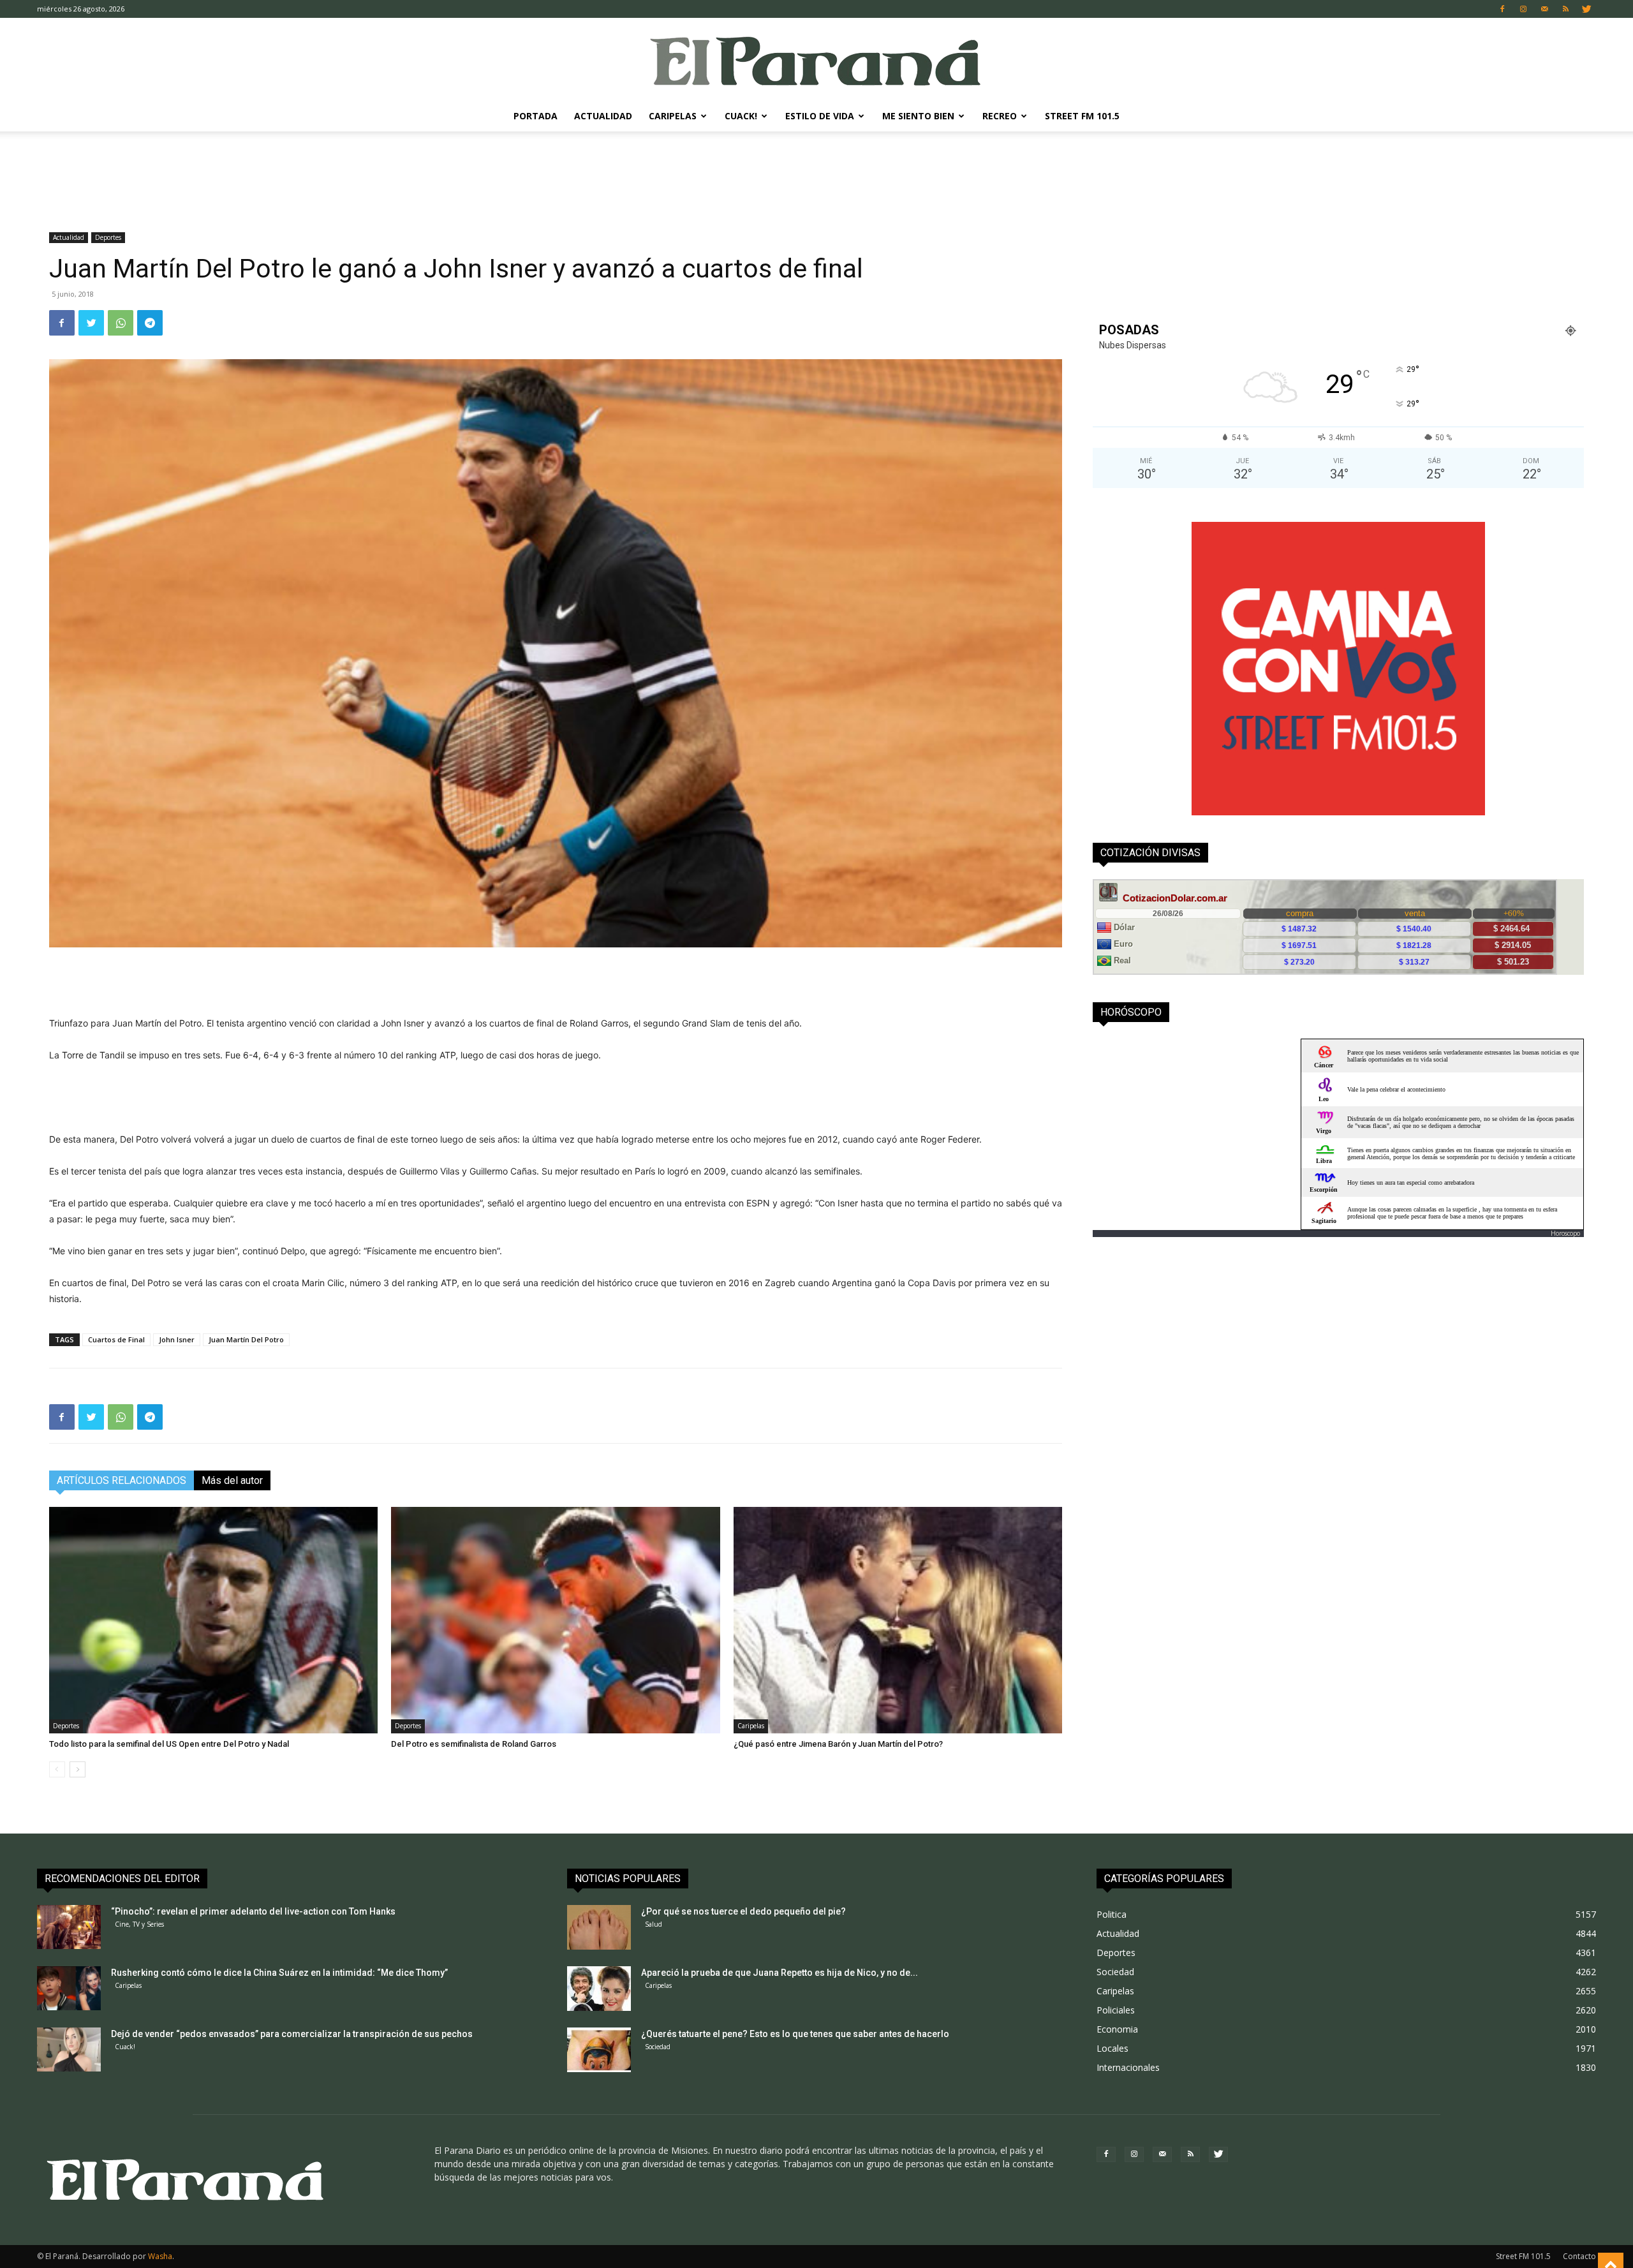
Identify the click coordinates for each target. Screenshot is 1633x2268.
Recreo (1000, 116)
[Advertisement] (816, 175)
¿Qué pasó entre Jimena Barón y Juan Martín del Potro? (838, 1744)
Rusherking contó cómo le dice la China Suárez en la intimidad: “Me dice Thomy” (279, 1973)
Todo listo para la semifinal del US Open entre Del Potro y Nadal (169, 1744)
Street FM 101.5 (1082, 116)
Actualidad (603, 116)
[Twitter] (1586, 9)
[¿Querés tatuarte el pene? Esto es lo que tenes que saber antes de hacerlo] (599, 2050)
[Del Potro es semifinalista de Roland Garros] (555, 1620)
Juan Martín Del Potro (246, 1339)
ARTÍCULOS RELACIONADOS (122, 1480)
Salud (654, 1924)
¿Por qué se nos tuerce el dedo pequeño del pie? (743, 1911)
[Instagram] (1523, 9)
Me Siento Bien (918, 116)
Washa (160, 2256)
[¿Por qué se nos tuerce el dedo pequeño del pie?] (599, 1927)
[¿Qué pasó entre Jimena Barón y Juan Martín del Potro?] (898, 1620)
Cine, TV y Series (139, 1924)
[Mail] (1544, 9)
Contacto (1579, 2256)
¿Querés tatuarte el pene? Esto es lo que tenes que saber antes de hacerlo (795, 2034)
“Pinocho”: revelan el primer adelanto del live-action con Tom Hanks (253, 1911)
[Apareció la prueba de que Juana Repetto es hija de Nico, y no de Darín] (599, 1989)
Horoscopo (1565, 1233)
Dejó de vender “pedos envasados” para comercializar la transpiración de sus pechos (292, 2034)
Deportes (108, 237)
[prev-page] (57, 1769)
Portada (536, 116)
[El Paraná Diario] (816, 60)
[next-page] (78, 1769)
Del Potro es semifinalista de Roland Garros (474, 1744)
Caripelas (673, 116)
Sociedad (658, 2047)
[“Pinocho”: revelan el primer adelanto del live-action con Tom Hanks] (69, 1927)
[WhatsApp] (121, 323)
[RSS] (1565, 9)
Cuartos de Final (116, 1339)
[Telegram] (150, 323)
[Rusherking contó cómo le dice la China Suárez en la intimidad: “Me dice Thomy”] (69, 1988)
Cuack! (741, 116)
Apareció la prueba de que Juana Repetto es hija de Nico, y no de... (780, 1973)
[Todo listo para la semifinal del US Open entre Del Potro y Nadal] (213, 1620)
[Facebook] (1502, 9)
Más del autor (232, 1480)
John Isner (177, 1339)
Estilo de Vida (820, 116)
